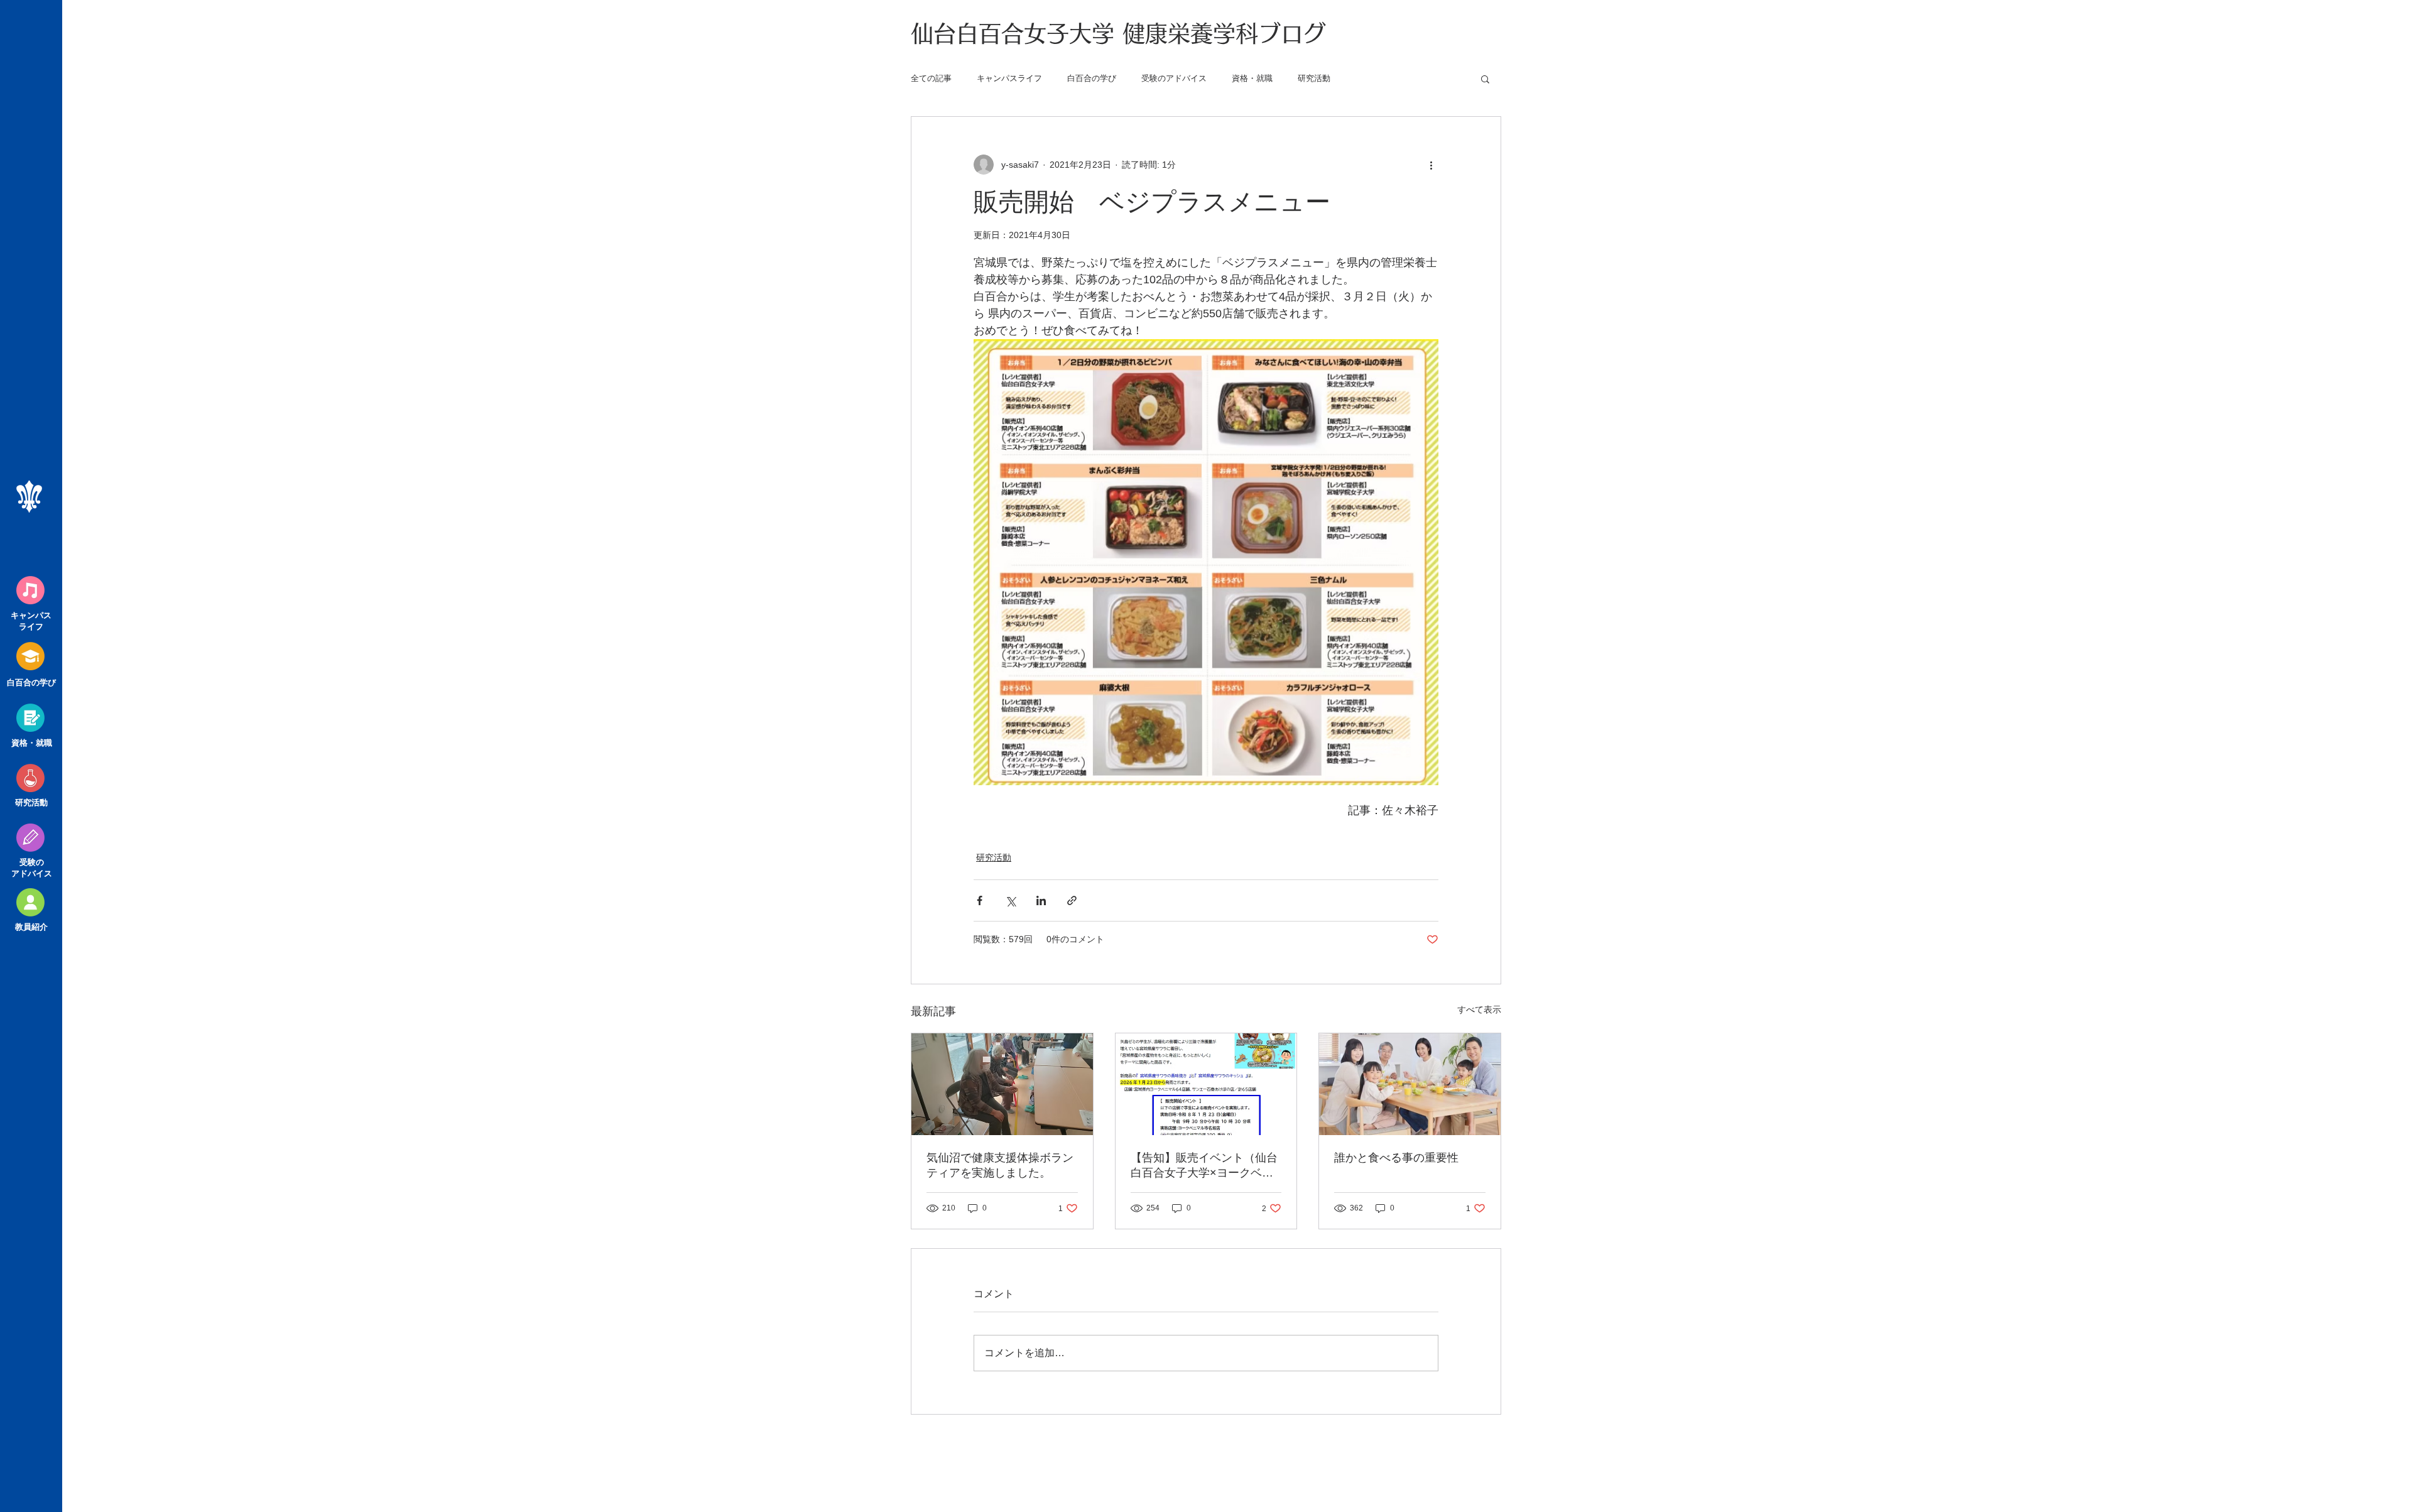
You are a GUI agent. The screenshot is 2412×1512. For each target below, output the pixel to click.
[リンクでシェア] (1072, 900)
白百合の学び (1092, 78)
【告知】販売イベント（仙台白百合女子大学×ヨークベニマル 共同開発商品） (1204, 1166)
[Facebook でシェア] (980, 900)
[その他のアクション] (1431, 165)
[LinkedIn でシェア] (1041, 900)
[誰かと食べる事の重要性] (1410, 1084)
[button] (1485, 79)
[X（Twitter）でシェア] (1010, 900)
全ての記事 (931, 78)
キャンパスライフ (1009, 78)
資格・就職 (1252, 78)
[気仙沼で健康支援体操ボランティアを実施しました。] (1002, 1084)
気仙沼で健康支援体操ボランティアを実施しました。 (1000, 1165)
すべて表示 (1479, 1009)
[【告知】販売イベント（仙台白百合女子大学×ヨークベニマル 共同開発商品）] (1206, 1084)
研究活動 (1314, 78)
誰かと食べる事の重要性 (1396, 1158)
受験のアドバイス (1174, 78)
